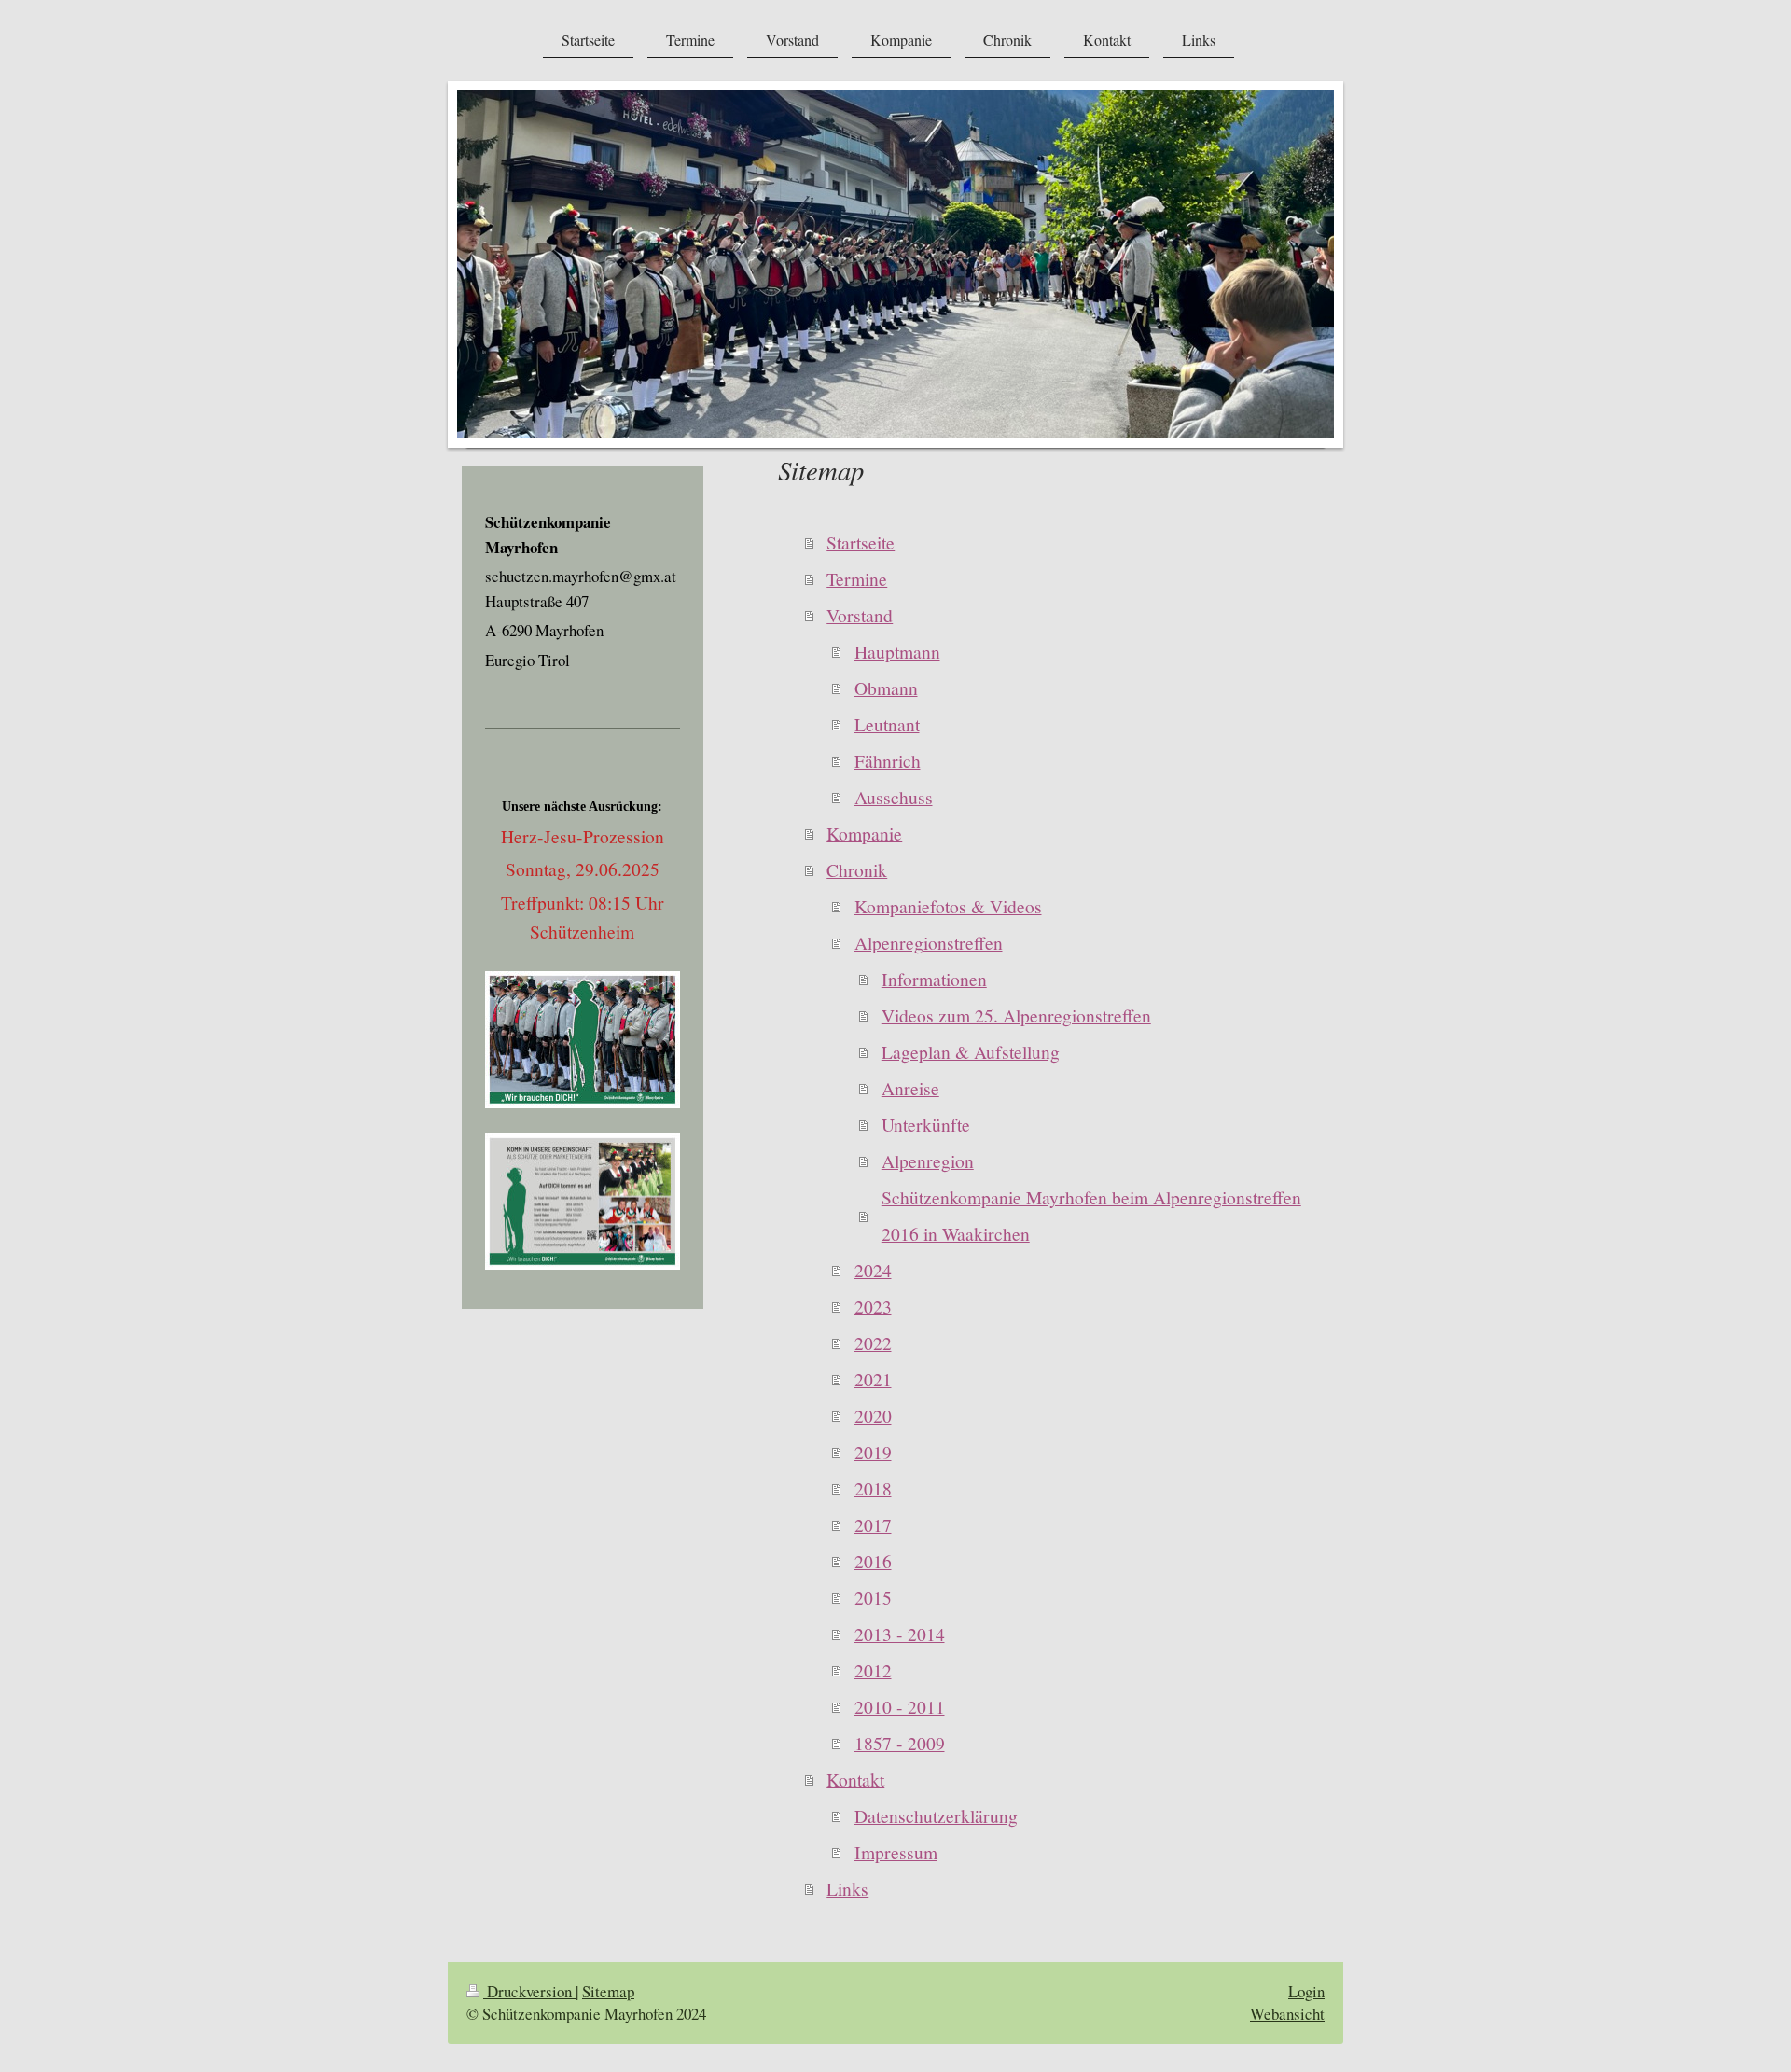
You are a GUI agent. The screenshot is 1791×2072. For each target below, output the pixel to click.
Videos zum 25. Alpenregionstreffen (1016, 1015)
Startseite (861, 542)
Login (1306, 1991)
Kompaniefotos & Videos (948, 906)
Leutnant (887, 724)
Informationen (934, 979)
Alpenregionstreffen (929, 942)
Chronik (857, 869)
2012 (873, 1670)
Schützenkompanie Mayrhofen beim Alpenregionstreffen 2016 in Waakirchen (1091, 1215)
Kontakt (855, 1779)
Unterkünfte (926, 1124)
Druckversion (529, 1991)
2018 (873, 1488)
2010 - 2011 (900, 1706)
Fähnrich (888, 760)
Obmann (886, 688)
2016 (873, 1561)
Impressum (896, 1852)
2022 (873, 1342)
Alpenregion (928, 1161)
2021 (873, 1379)
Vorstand (860, 615)
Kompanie (864, 833)
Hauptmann (897, 651)
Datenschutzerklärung (936, 1815)
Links (847, 1888)
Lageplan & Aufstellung (971, 1051)
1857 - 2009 (900, 1743)
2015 (873, 1597)
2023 (873, 1306)
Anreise (910, 1088)
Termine (857, 578)
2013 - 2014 (900, 1634)
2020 (873, 1415)
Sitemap (608, 1991)
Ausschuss (894, 797)
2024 (873, 1270)
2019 (873, 1452)
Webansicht (1287, 2014)
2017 (873, 1524)
